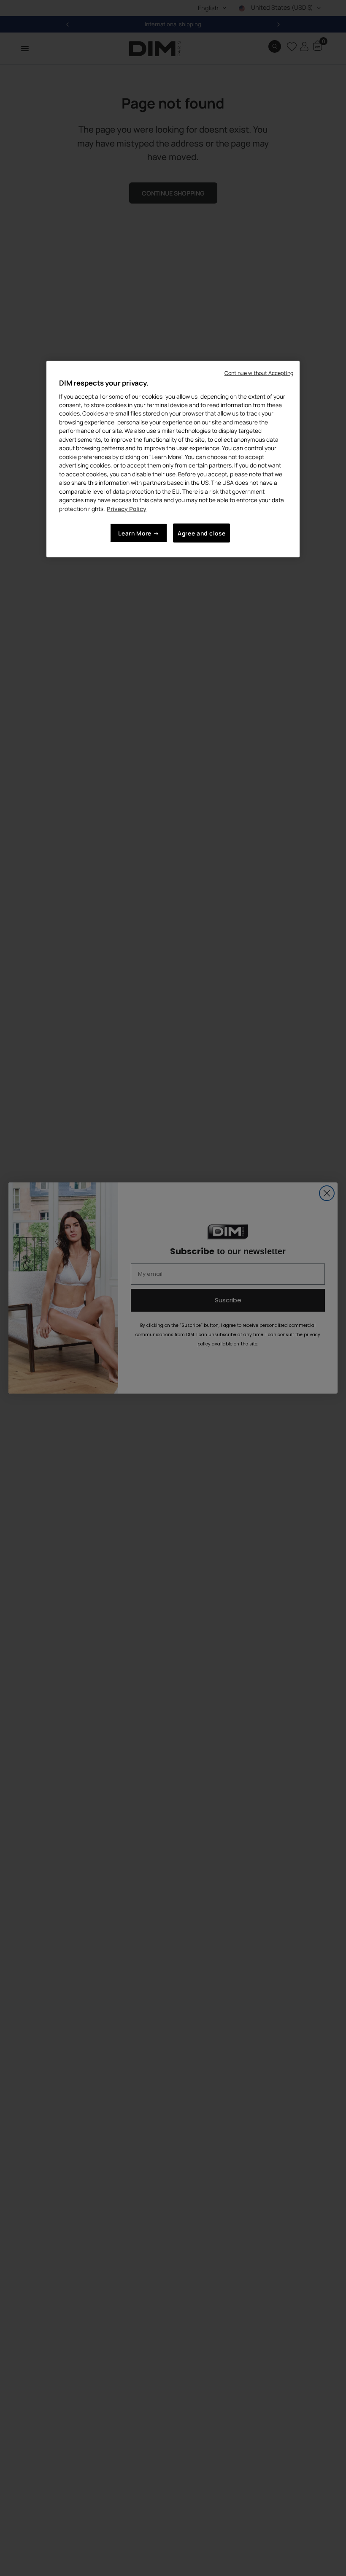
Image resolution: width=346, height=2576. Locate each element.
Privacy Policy (127, 508)
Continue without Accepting (259, 373)
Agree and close (201, 533)
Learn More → (139, 533)
